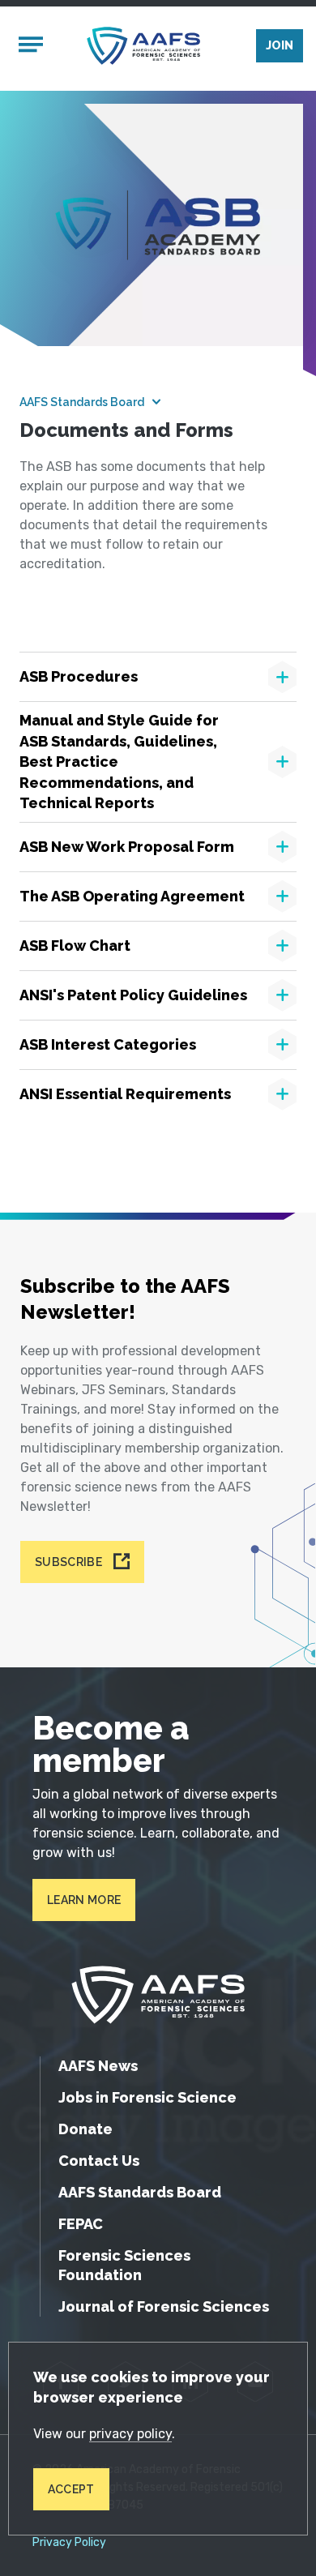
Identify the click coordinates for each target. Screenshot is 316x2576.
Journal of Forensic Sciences (164, 2306)
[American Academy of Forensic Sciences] (143, 46)
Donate (85, 2129)
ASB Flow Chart (75, 946)
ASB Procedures (79, 676)
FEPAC (81, 2224)
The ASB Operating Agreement (132, 896)
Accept (71, 2489)
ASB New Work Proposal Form (127, 847)
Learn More (84, 1900)
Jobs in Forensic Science (147, 2097)
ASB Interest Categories (108, 1044)
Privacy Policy (69, 2543)
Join (280, 45)
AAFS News (98, 2066)
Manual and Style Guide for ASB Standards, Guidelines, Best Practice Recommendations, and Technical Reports (119, 762)
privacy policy (130, 2434)
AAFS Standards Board (82, 402)
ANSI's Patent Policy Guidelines (133, 995)
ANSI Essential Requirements (125, 1094)
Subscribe (68, 1562)
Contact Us (99, 2161)
